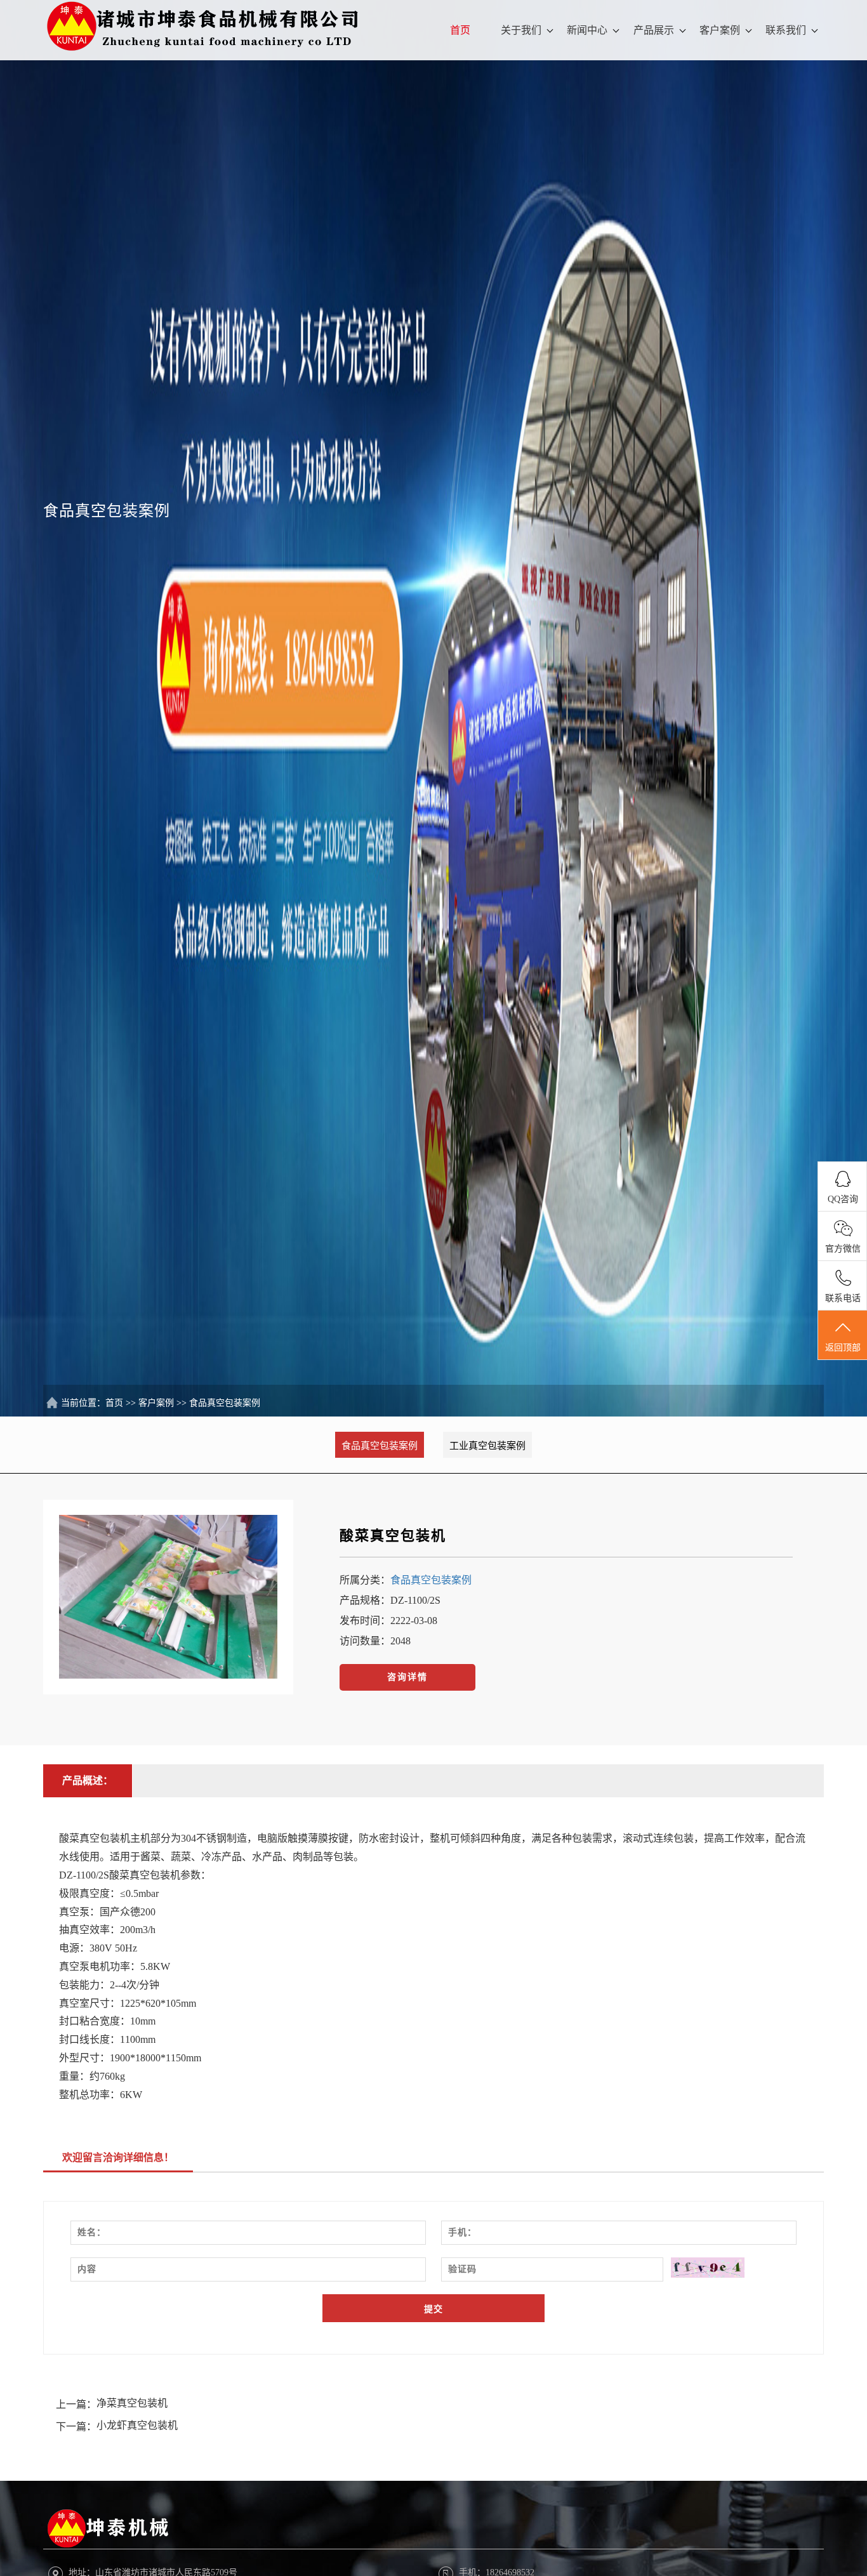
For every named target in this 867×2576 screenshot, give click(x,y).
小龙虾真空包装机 (137, 2425)
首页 (460, 30)
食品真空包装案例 (225, 1403)
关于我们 (521, 30)
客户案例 (720, 30)
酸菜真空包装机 (393, 1536)
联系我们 (786, 30)
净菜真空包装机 (132, 2403)
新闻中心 (587, 30)
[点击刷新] (708, 2268)
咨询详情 (407, 1677)
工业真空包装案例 (487, 1446)
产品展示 (654, 30)
